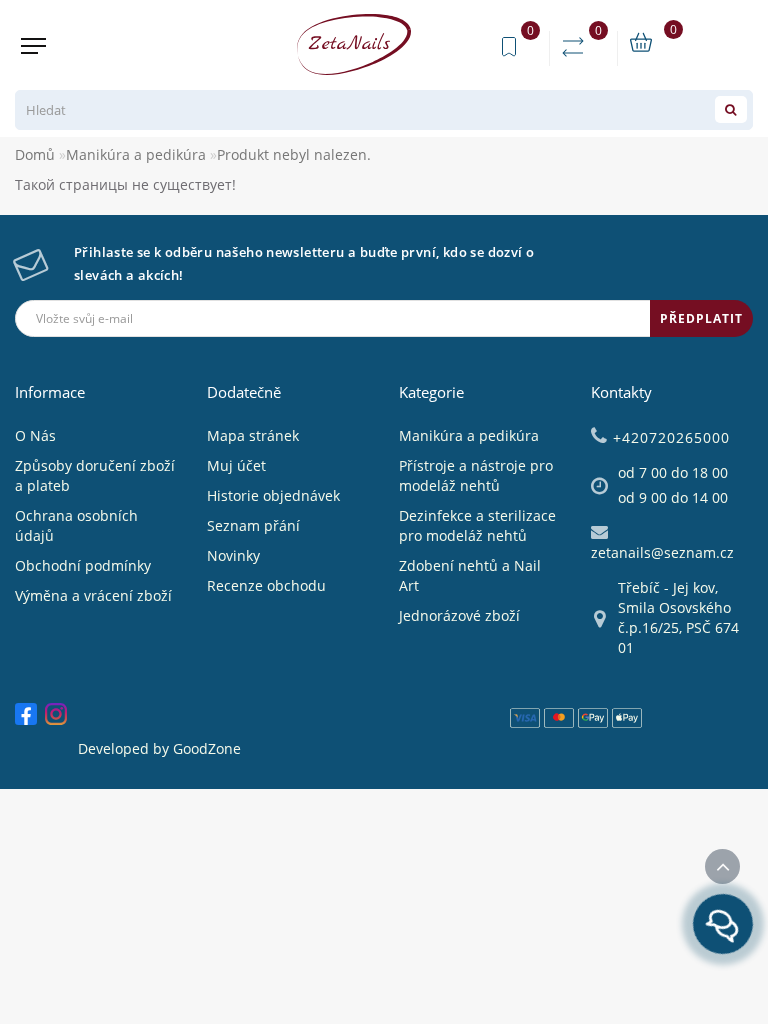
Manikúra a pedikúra (136, 154)
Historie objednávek (273, 495)
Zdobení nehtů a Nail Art (470, 575)
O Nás (35, 435)
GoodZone (207, 748)
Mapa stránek (253, 435)
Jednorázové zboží (459, 615)
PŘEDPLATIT (701, 318)
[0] (577, 47)
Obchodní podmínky (83, 565)
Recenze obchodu (266, 585)
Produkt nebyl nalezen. (294, 154)
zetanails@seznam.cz (662, 552)
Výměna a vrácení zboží (93, 595)
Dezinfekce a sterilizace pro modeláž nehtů (477, 525)
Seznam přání (253, 525)
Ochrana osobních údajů (76, 525)
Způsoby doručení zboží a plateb (95, 475)
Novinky (233, 555)
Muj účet (236, 465)
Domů (35, 154)
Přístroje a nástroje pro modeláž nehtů (476, 475)
